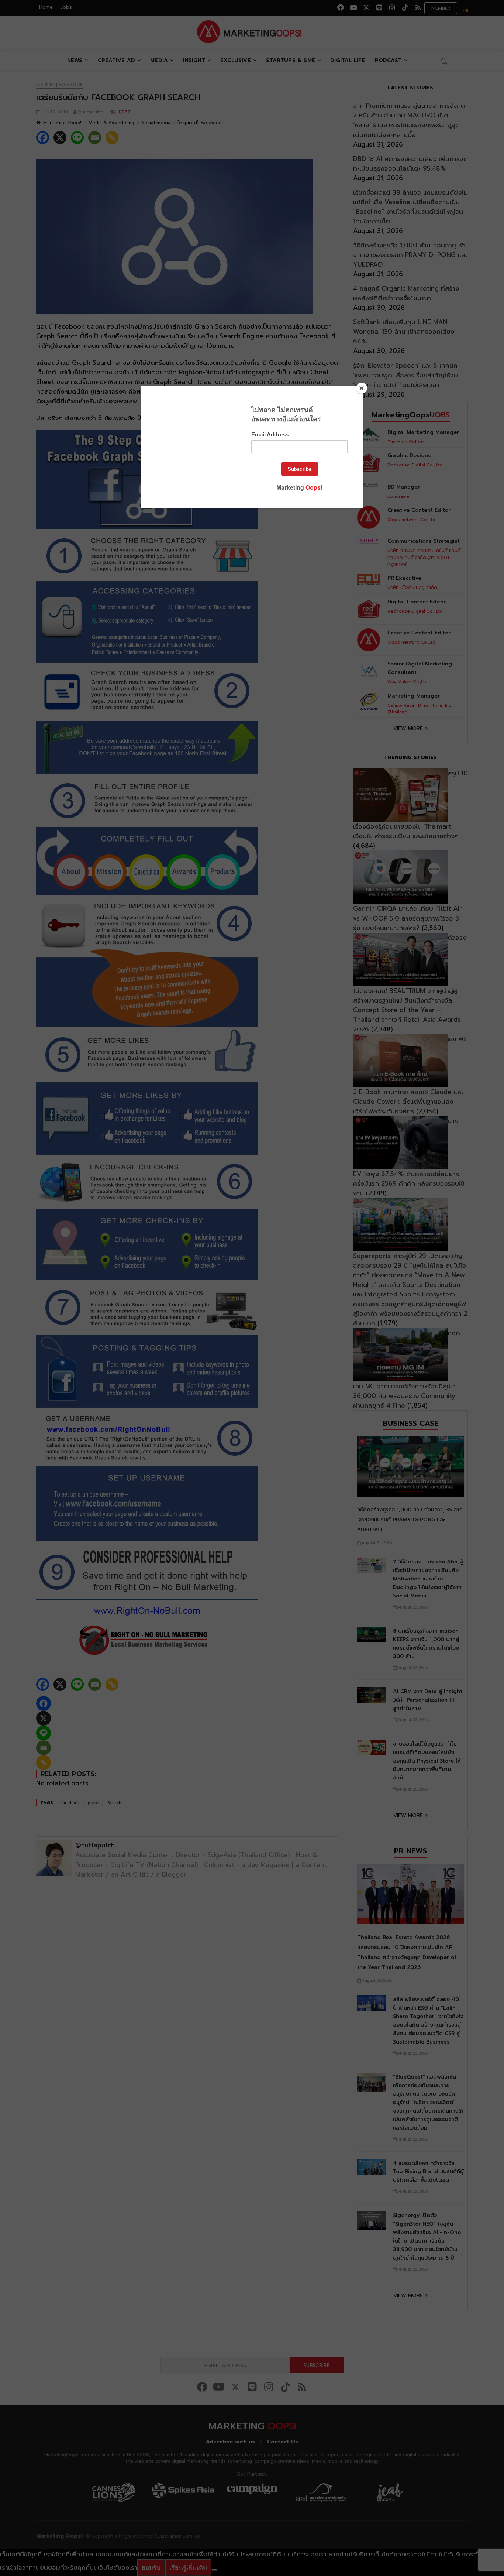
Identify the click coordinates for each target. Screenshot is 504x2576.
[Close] (362, 388)
